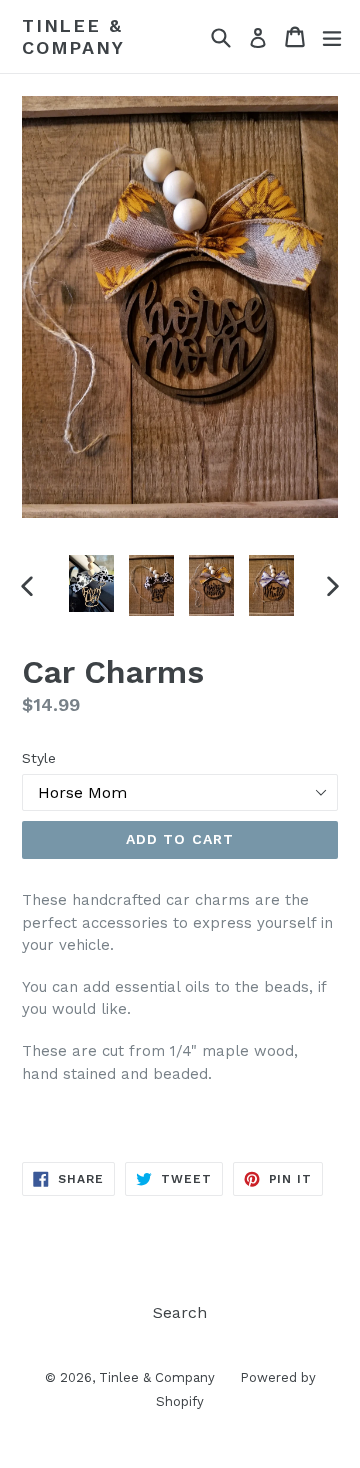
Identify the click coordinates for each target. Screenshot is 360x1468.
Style (39, 758)
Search (180, 1312)
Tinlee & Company (73, 36)
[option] (92, 584)
